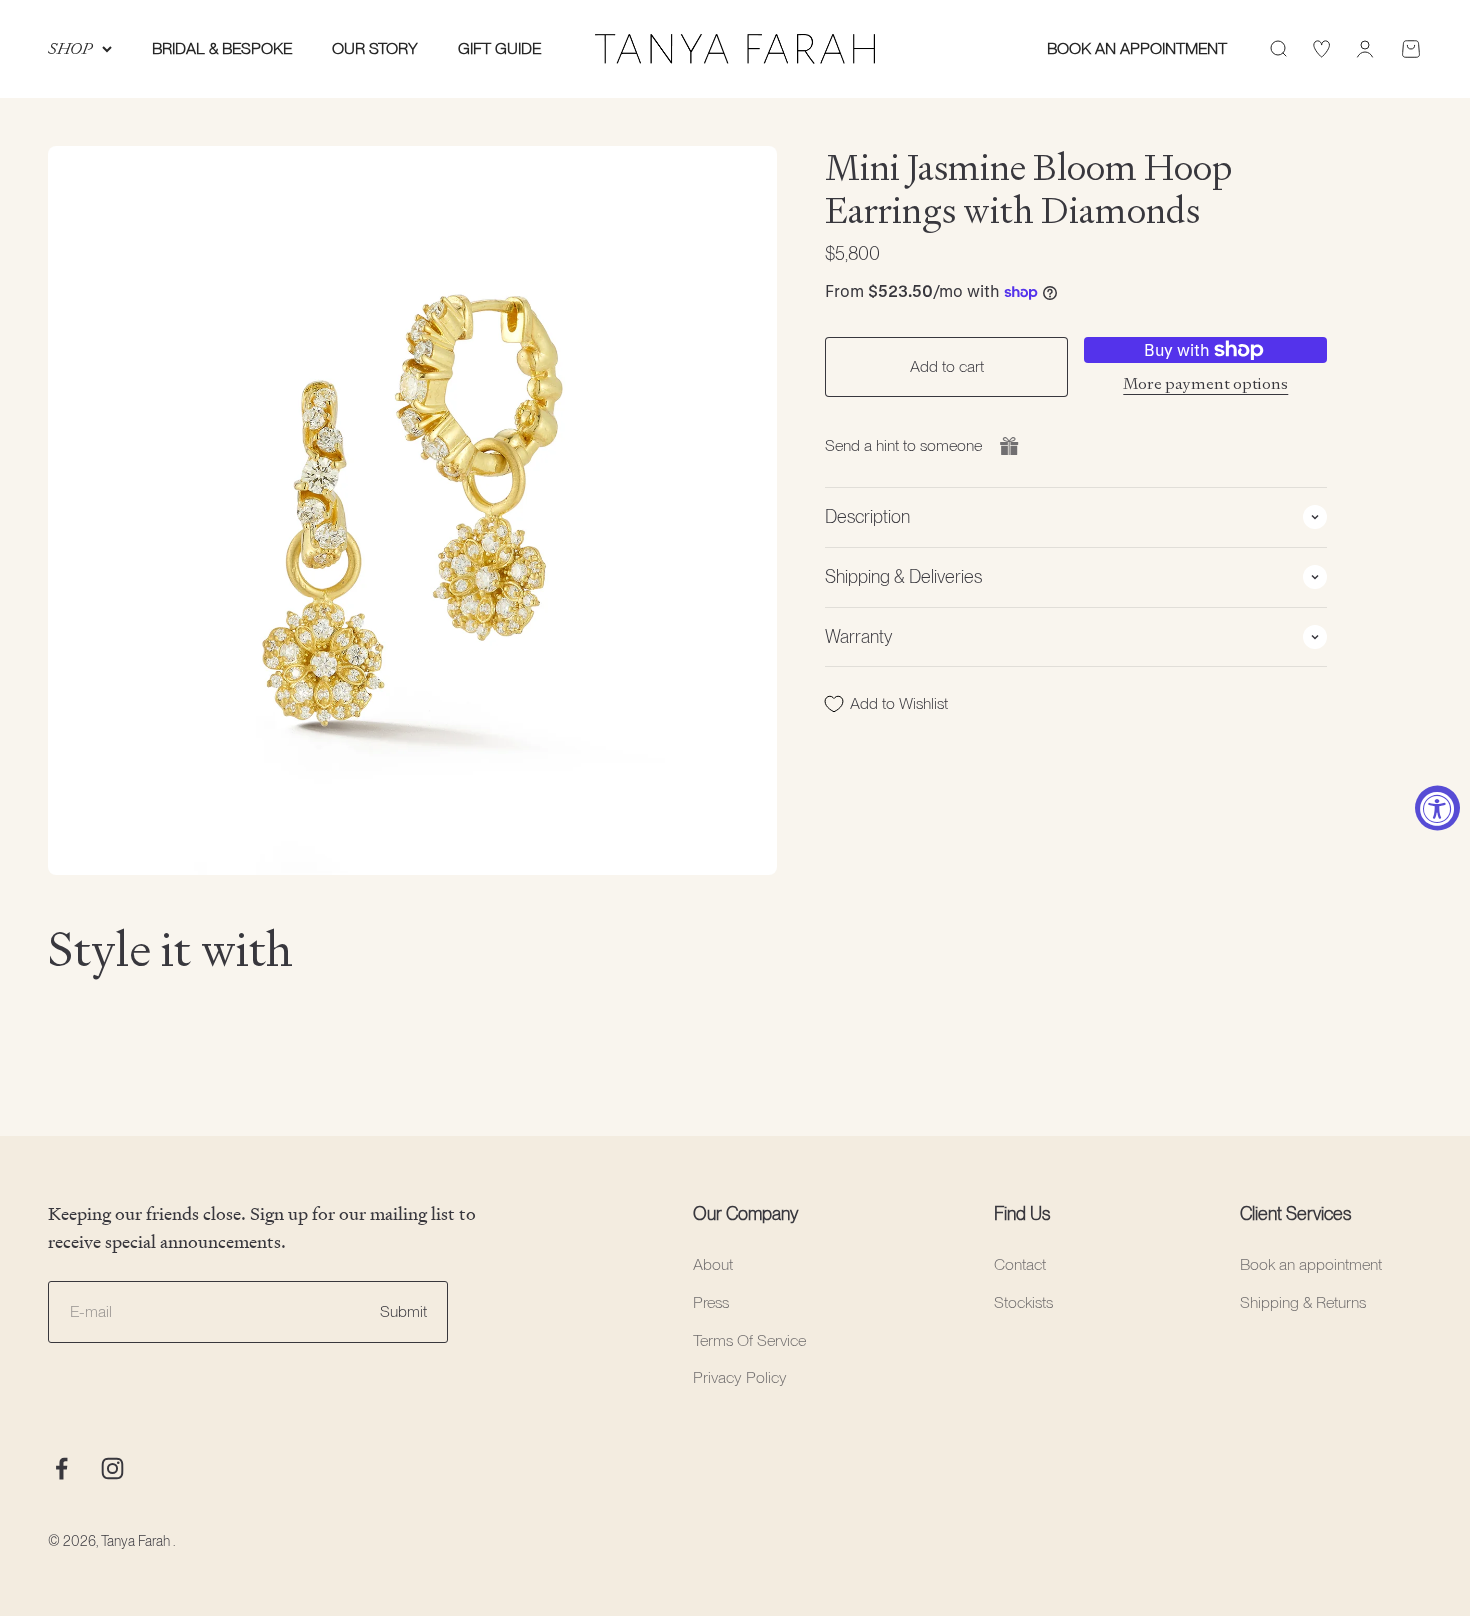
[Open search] (1278, 49)
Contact (1020, 1264)
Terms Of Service (749, 1340)
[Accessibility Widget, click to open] (1437, 808)
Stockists (1023, 1302)
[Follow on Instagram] (112, 1468)
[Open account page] (1365, 49)
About (713, 1264)
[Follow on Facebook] (61, 1468)
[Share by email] (1009, 446)
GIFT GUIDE (499, 48)
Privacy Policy (740, 1377)
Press (711, 1302)
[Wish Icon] (1321, 49)
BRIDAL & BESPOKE (222, 48)
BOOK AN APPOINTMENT (1137, 48)
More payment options (1205, 382)
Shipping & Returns (1303, 1302)
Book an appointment (1311, 1264)
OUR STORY (375, 48)
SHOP (70, 48)
